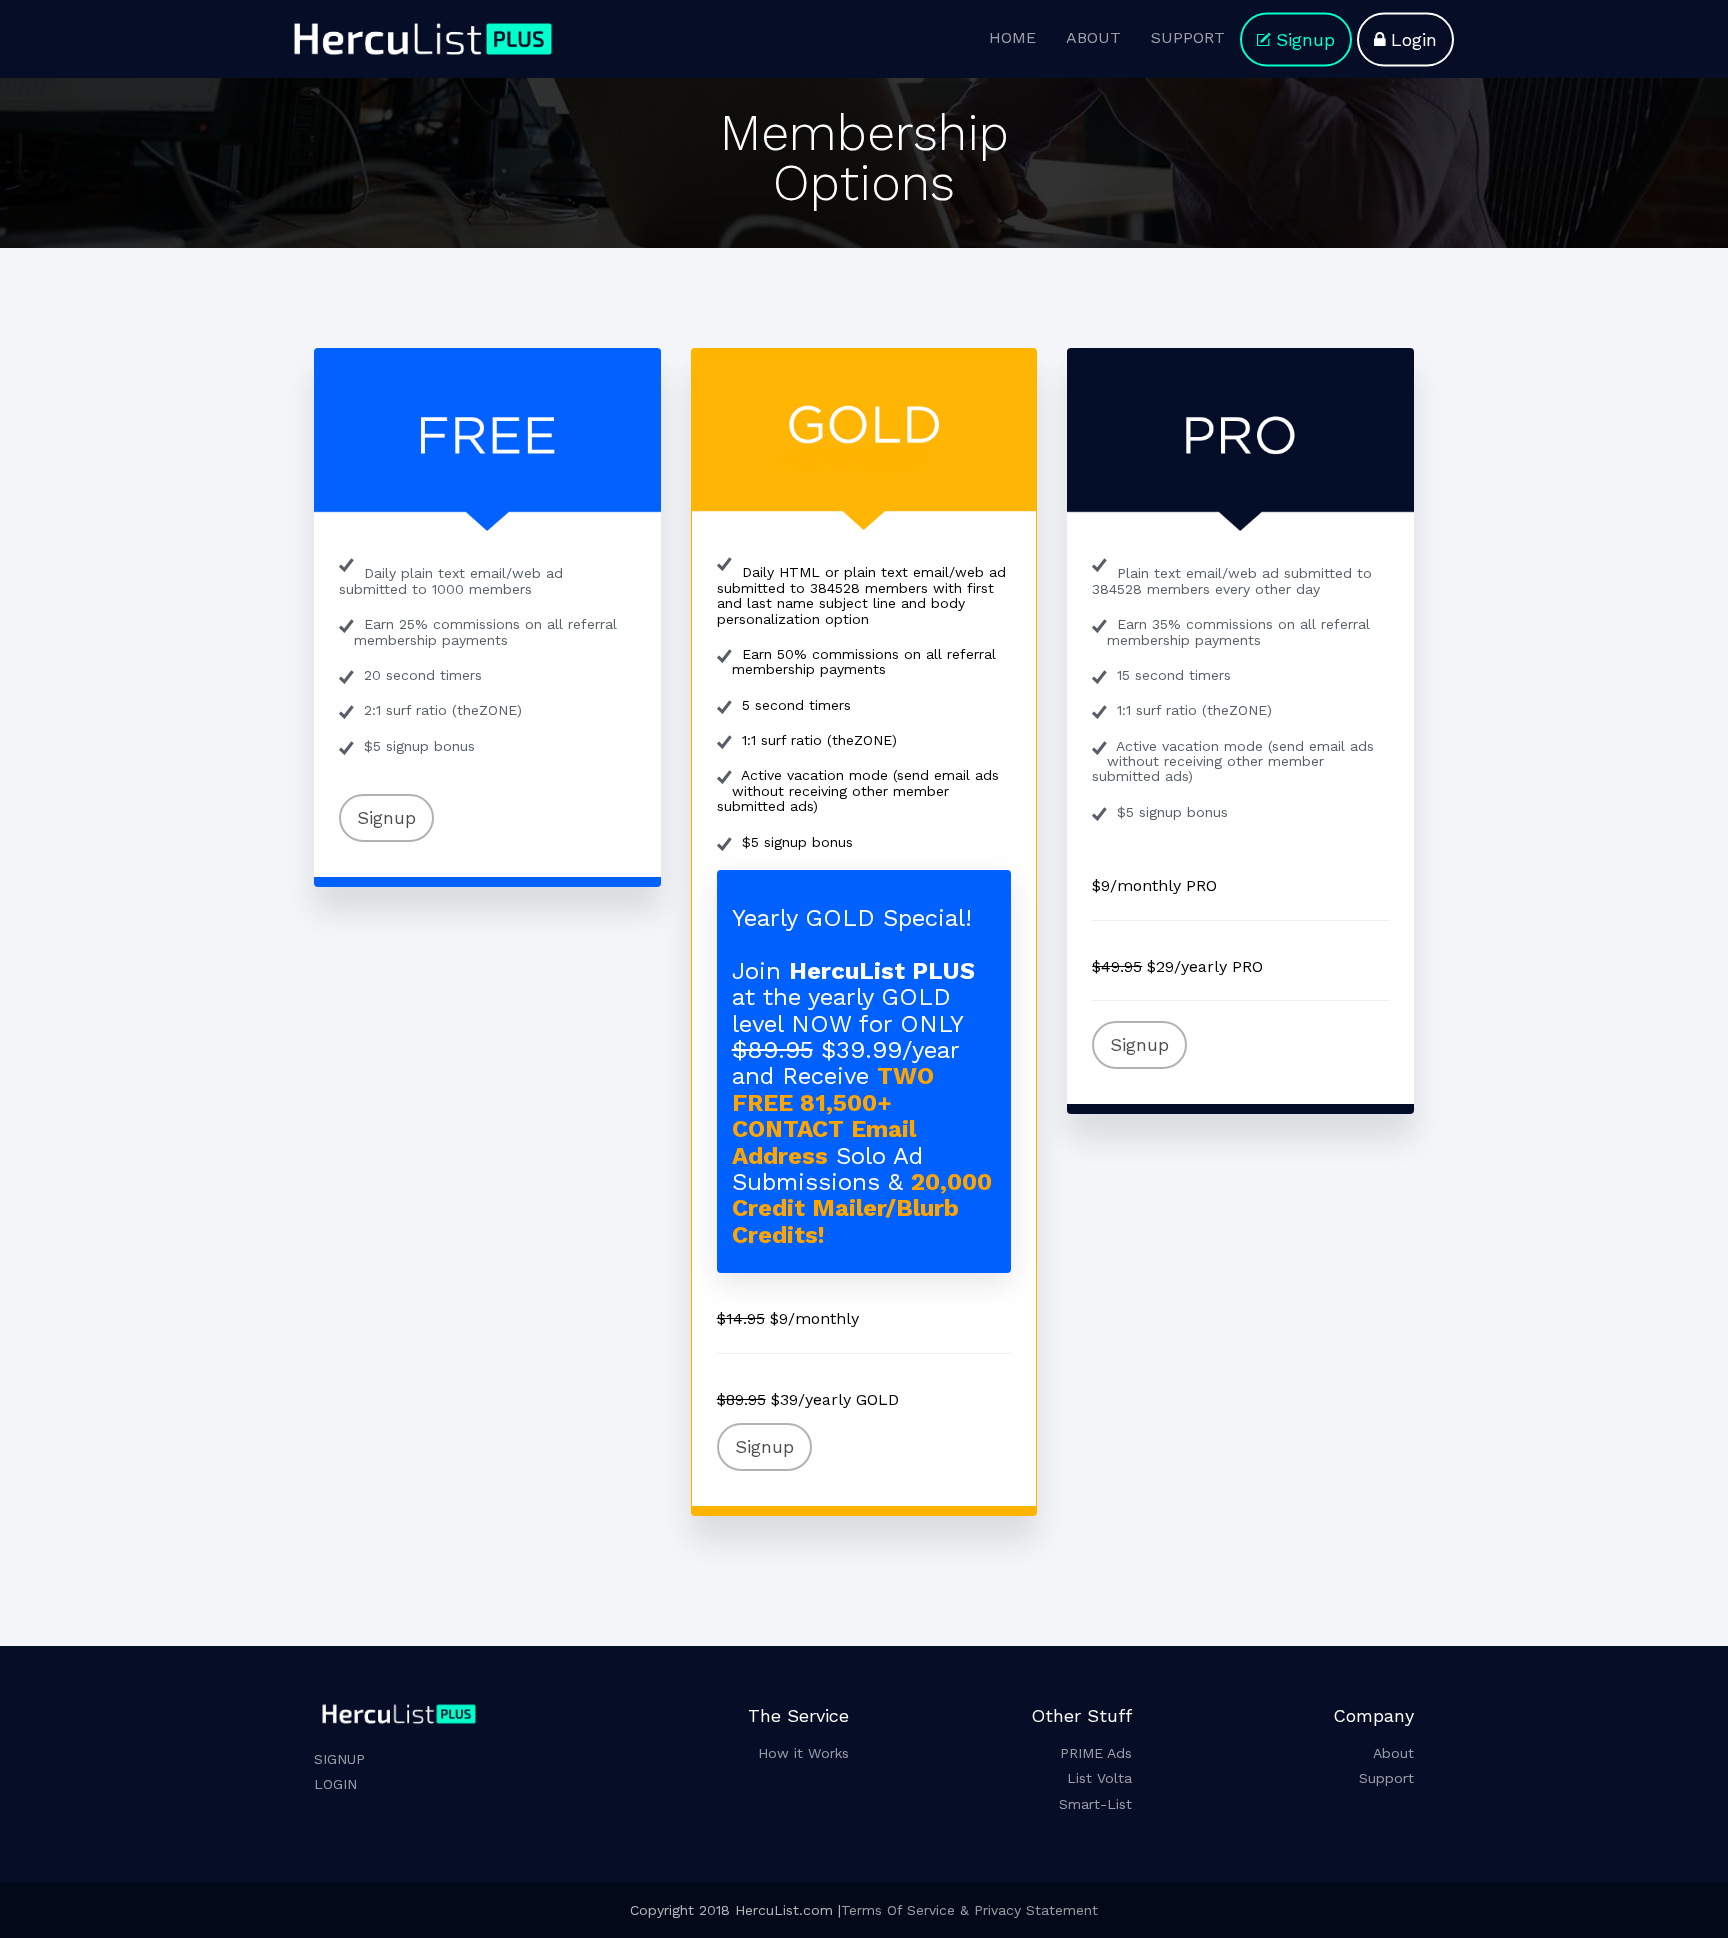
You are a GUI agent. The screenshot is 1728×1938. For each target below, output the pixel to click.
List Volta (1099, 1778)
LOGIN (335, 1784)
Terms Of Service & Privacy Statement (969, 1910)
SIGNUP (339, 1759)
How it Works (803, 1753)
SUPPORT (1188, 37)
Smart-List (1095, 1804)
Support (1386, 1778)
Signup (1305, 39)
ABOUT (1093, 37)
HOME (1012, 37)
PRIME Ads (1096, 1753)
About (1393, 1753)
